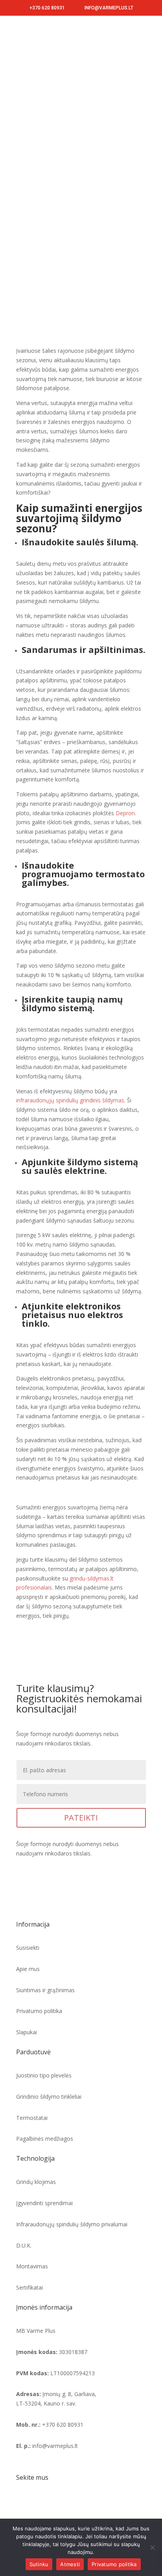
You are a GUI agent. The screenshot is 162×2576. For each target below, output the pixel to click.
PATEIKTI (81, 1818)
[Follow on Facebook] (22, 2514)
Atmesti (70, 2564)
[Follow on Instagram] (38, 2514)
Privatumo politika (114, 2564)
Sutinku (39, 2564)
